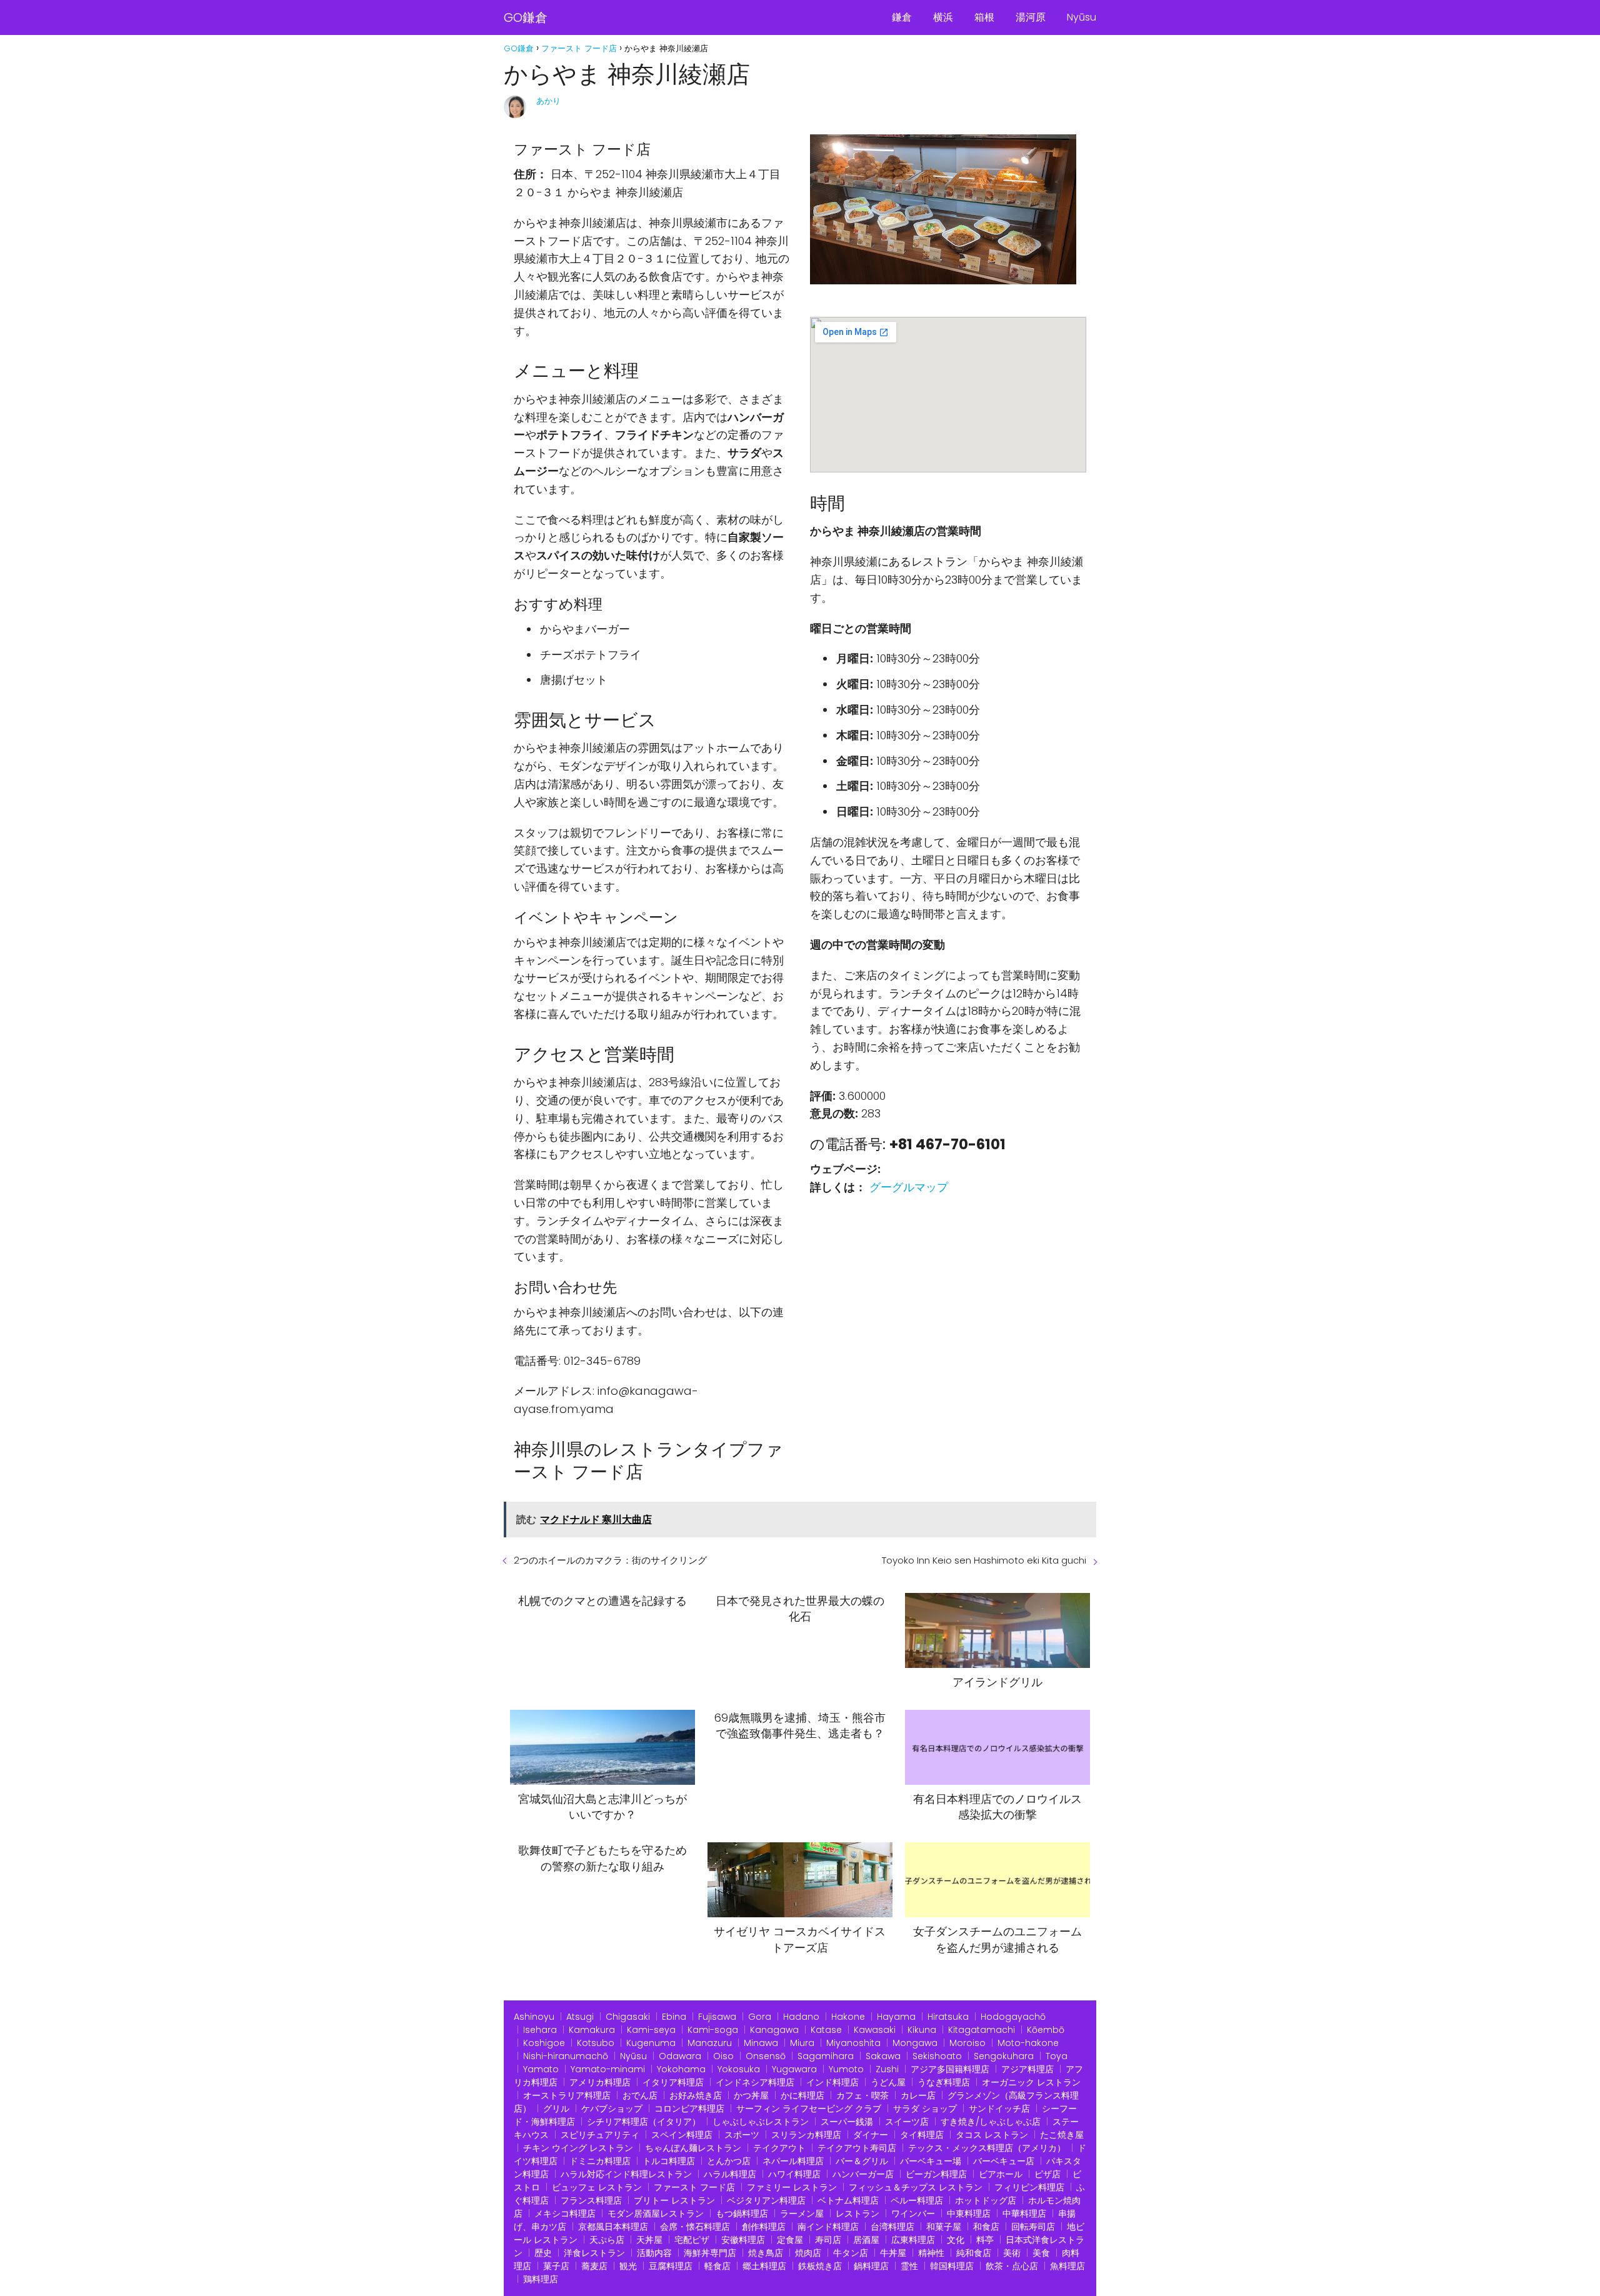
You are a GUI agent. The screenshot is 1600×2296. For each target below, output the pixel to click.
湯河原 (1031, 17)
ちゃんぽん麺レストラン (693, 2148)
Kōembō (1046, 2030)
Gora (760, 2017)
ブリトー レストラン (674, 2200)
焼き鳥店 (766, 2253)
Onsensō (766, 2056)
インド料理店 (832, 2082)
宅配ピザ (692, 2240)
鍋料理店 (871, 2266)
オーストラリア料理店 (567, 2095)
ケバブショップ (612, 2109)
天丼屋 (649, 2240)
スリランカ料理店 (806, 2135)
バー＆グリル (862, 2161)
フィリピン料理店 (1029, 2187)
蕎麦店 (594, 2266)
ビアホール (1001, 2174)
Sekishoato (937, 2056)
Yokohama (681, 2069)
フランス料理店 (591, 2200)
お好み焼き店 (696, 2095)
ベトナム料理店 (848, 2200)
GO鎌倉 (526, 17)
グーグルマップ (909, 1187)
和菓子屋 (944, 2227)
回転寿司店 (1033, 2227)
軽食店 (717, 2266)
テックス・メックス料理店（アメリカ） (987, 2148)
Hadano (801, 2017)
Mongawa (915, 2043)
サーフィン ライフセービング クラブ (809, 2109)
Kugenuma (651, 2043)
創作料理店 (764, 2227)
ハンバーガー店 (863, 2174)
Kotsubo (596, 2043)
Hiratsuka (948, 2017)
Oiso (723, 2056)
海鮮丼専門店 (710, 2253)
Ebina (674, 2017)
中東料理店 (969, 2214)
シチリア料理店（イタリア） (644, 2122)
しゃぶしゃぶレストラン (761, 2122)
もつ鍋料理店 (742, 2214)
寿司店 (828, 2240)
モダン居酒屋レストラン (656, 2214)
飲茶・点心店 (1012, 2266)
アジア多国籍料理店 (950, 2069)
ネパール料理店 (793, 2161)
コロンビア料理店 (689, 2109)
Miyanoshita (853, 2043)
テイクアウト (779, 2148)
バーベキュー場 (931, 2161)
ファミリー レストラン (792, 2187)
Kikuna (922, 2030)
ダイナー (871, 2135)
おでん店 (640, 2095)
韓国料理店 (952, 2266)
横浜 (943, 17)
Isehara (540, 2030)
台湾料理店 (892, 2227)
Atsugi (580, 2017)
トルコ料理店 (669, 2161)
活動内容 (654, 2253)
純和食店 (974, 2253)
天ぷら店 (607, 2240)
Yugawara (794, 2069)
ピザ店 (1047, 2174)
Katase (826, 2030)
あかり (548, 101)
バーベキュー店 (1004, 2161)
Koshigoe (544, 2043)
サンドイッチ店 (999, 2109)
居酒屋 (866, 2240)
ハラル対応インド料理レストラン (626, 2174)
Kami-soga (713, 2030)
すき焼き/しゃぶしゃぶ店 (991, 2122)
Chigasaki (628, 2017)
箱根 (984, 17)
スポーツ (742, 2135)
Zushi (887, 2069)
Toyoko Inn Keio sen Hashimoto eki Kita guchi (984, 1560)
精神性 (931, 2253)
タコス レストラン (992, 2135)
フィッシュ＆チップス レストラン (916, 2187)
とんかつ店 (729, 2161)
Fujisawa (717, 2017)
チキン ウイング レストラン (578, 2148)
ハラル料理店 (730, 2174)
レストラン (857, 2214)
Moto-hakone (1028, 2043)
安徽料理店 (743, 2240)
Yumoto (846, 2069)
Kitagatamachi (982, 2030)
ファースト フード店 (694, 2187)
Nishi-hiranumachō (566, 2056)
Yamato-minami (608, 2069)
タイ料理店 (922, 2135)
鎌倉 (902, 17)
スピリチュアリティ (600, 2135)
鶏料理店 (541, 2279)
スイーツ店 (907, 2122)
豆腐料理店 (671, 2266)
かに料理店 (802, 2095)
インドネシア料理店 (755, 2082)
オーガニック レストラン (1031, 2082)
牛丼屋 (893, 2253)
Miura (802, 2043)
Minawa (761, 2043)
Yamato (541, 2069)
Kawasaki (875, 2030)
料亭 (985, 2240)
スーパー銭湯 (847, 2122)
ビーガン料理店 (936, 2174)
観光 (628, 2266)
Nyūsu (1082, 17)
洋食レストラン (594, 2253)
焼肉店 (808, 2253)
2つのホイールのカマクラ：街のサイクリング (610, 1560)
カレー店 (918, 2095)
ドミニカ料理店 (600, 2161)
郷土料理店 (764, 2266)
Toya (1057, 2056)
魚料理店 (1067, 2266)
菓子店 (556, 2266)
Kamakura (592, 2030)
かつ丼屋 (751, 2095)
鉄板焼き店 (820, 2266)
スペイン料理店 (682, 2135)
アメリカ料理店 (600, 2082)
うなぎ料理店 (944, 2082)
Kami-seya (651, 2030)
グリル (556, 2109)
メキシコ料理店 (565, 2214)
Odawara (680, 2056)
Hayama (896, 2017)
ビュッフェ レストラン (597, 2187)
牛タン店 (851, 2253)
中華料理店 (1024, 2214)
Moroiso (967, 2043)
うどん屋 (888, 2082)
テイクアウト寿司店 (857, 2148)
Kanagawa (774, 2030)
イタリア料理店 (673, 2082)
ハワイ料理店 (794, 2174)
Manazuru (710, 2043)
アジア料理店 (1027, 2069)
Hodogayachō (1013, 2017)
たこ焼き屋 (1062, 2135)
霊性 (909, 2266)
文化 (956, 2240)
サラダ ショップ (925, 2109)
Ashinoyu (534, 2017)
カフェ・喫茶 (862, 2095)
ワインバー (913, 2214)
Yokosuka (739, 2069)
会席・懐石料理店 (695, 2227)
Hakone (848, 2017)
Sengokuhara (1004, 2056)
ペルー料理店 (917, 2200)
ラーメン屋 (802, 2214)
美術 (1012, 2253)
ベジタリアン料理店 (766, 2200)
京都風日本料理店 (613, 2227)
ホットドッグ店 (986, 2200)
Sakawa (883, 2056)
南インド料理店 (828, 2227)
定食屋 (790, 2240)
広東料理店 (913, 2240)
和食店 (986, 2227)
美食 (1041, 2253)
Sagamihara (826, 2056)
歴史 (543, 2253)
